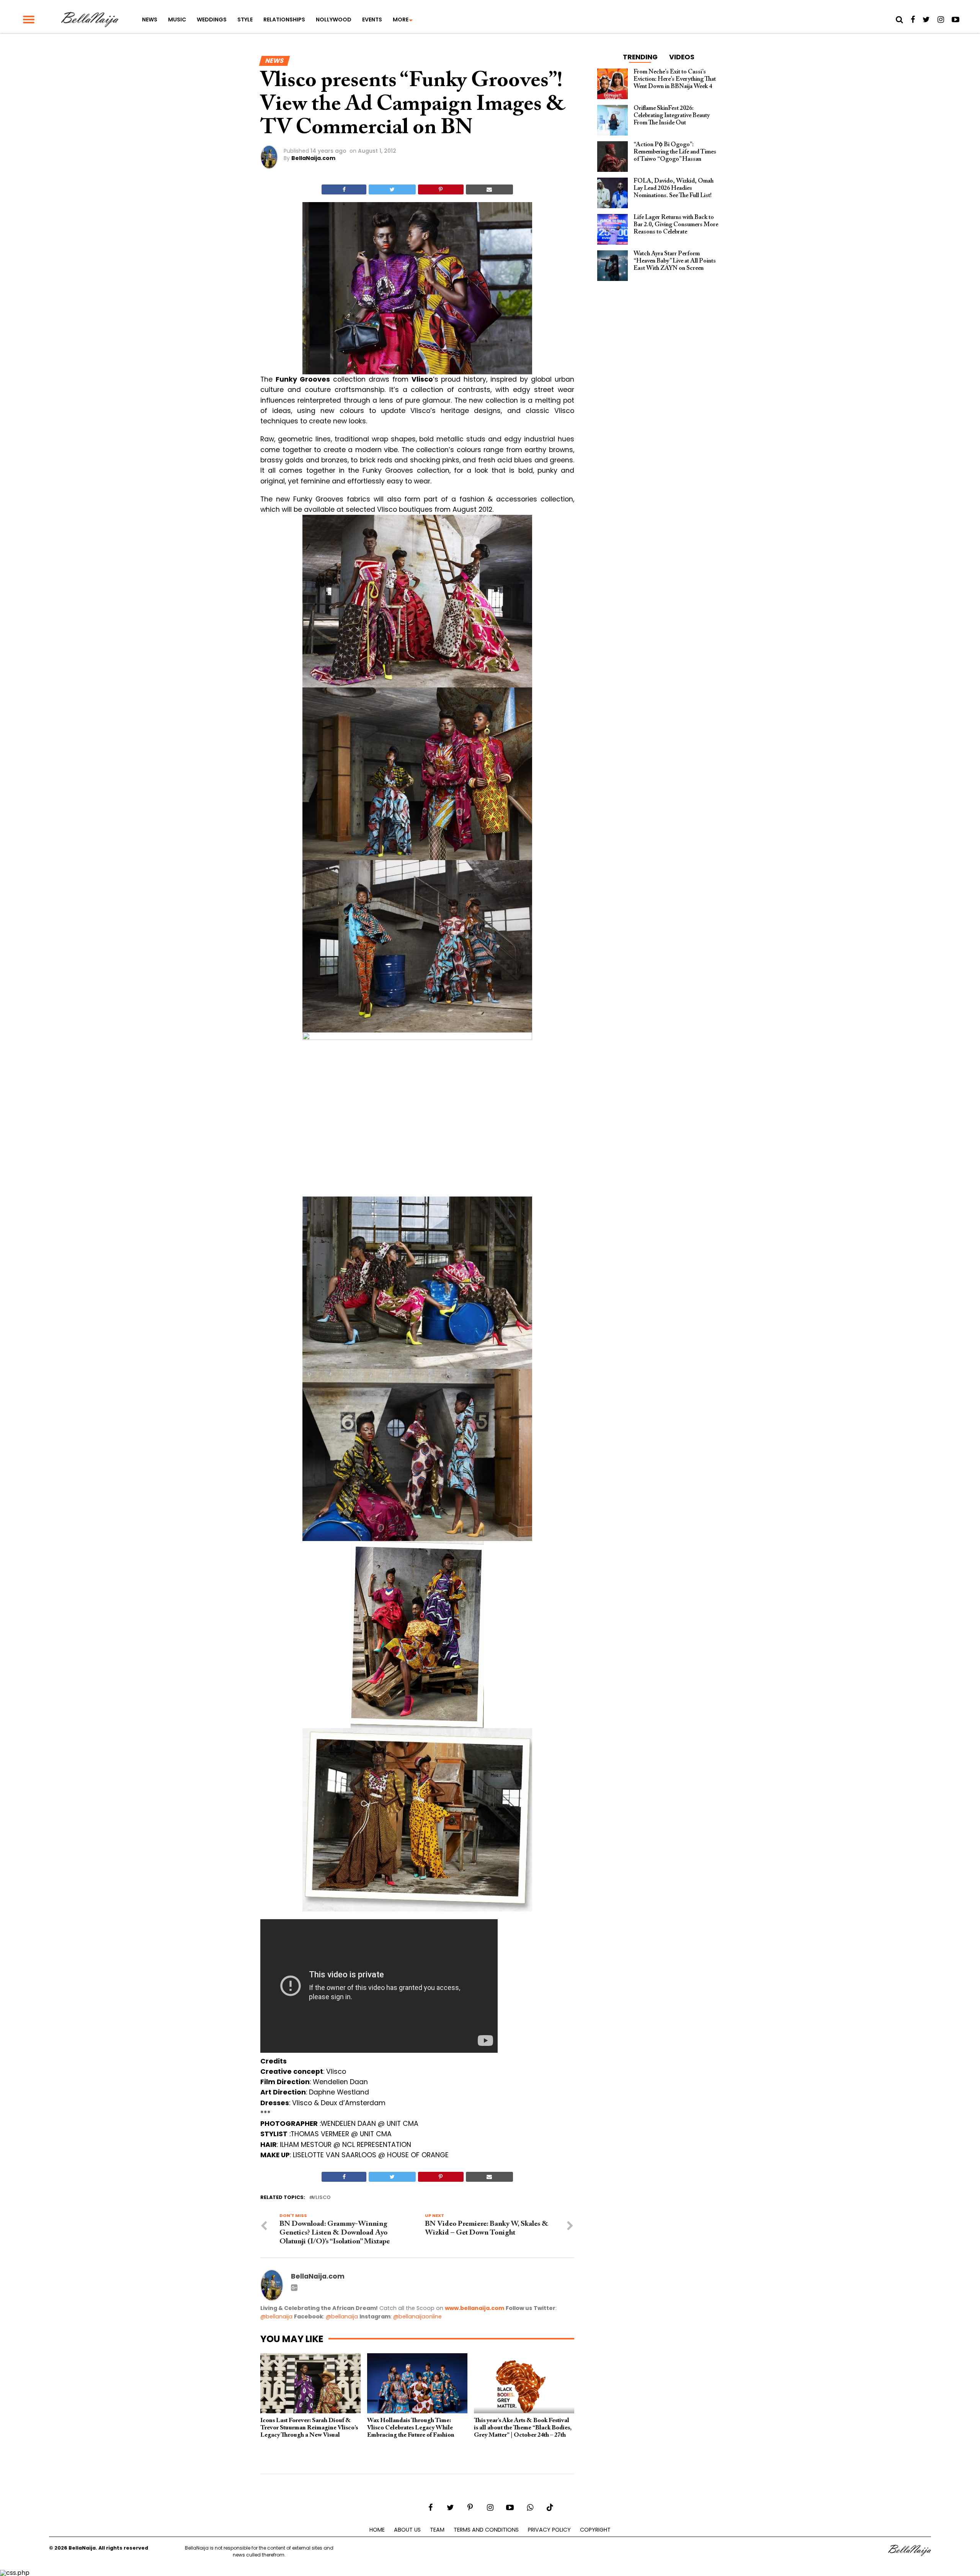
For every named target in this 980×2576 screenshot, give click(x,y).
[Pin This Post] (441, 189)
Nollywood (334, 20)
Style (245, 20)
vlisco (321, 2198)
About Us (407, 2530)
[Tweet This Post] (392, 189)
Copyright (595, 2530)
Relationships (284, 20)
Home (377, 2530)
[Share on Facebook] (344, 189)
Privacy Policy (549, 2530)
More (401, 20)
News (150, 20)
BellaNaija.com (313, 158)
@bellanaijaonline (417, 2316)
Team (437, 2530)
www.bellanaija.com (474, 2308)
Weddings (212, 20)
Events (372, 20)
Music (177, 20)
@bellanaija (276, 2316)
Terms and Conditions (486, 2530)
